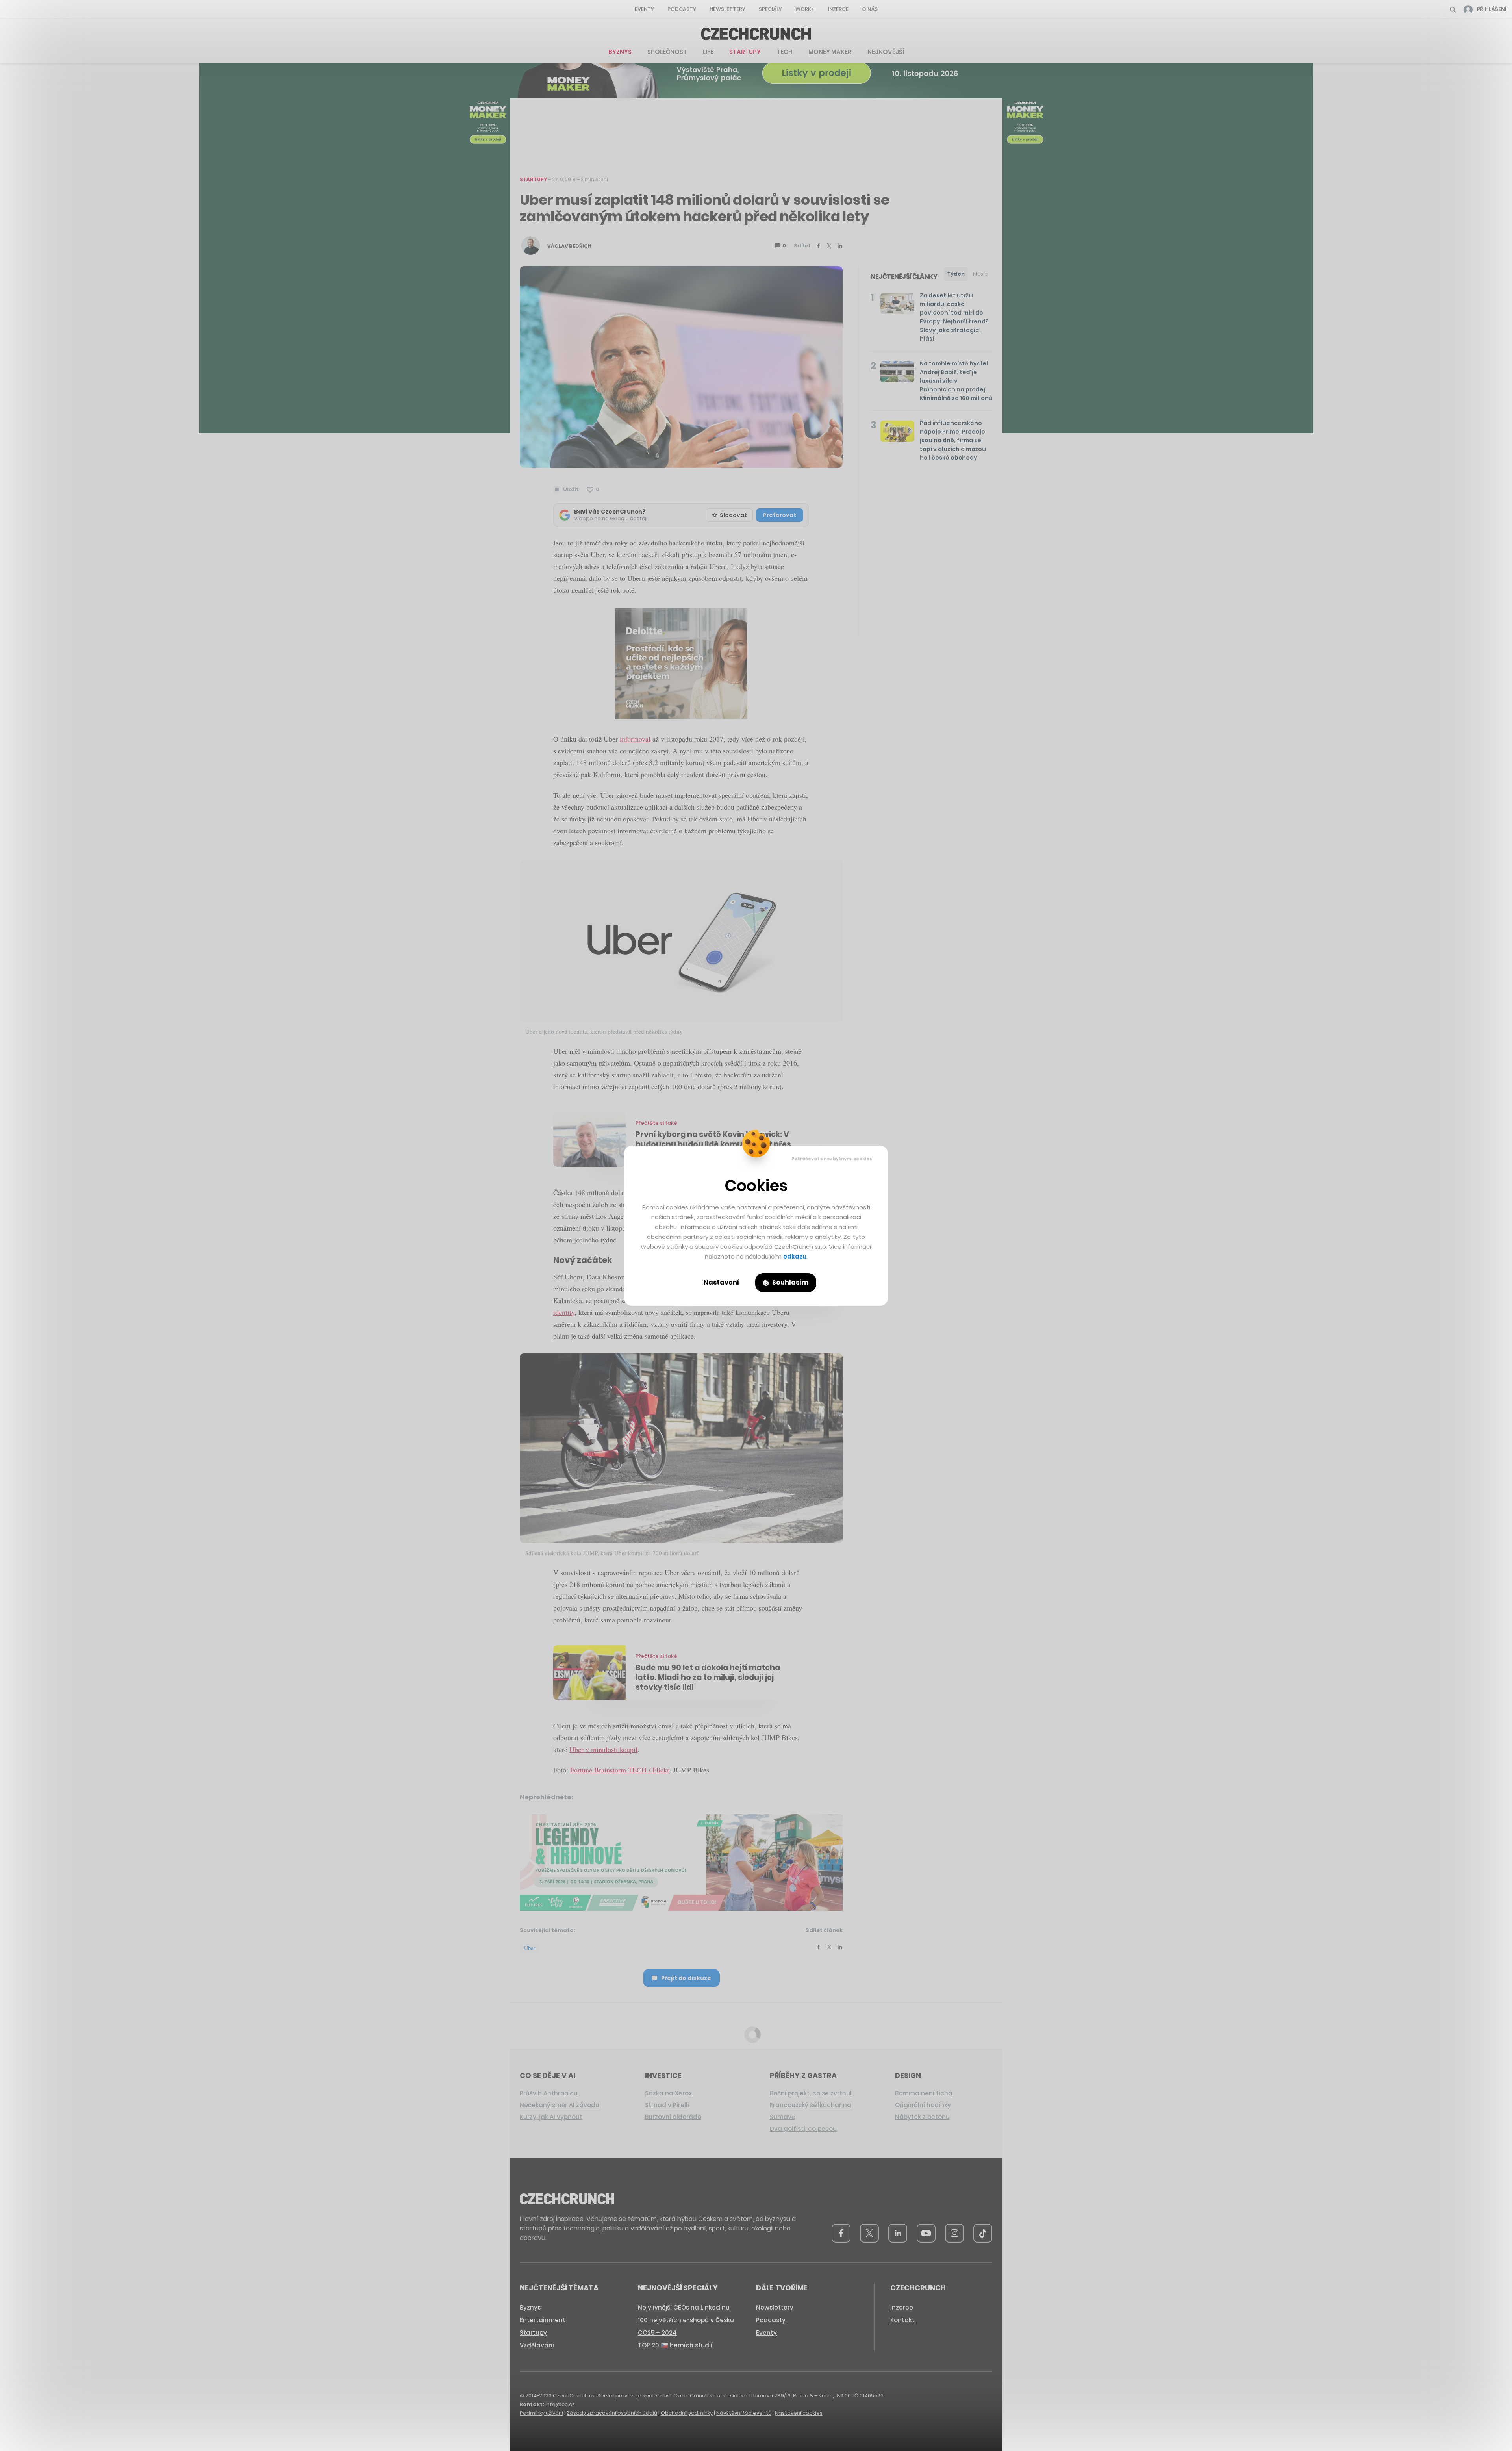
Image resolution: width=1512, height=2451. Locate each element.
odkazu (795, 1256)
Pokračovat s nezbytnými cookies (832, 1159)
